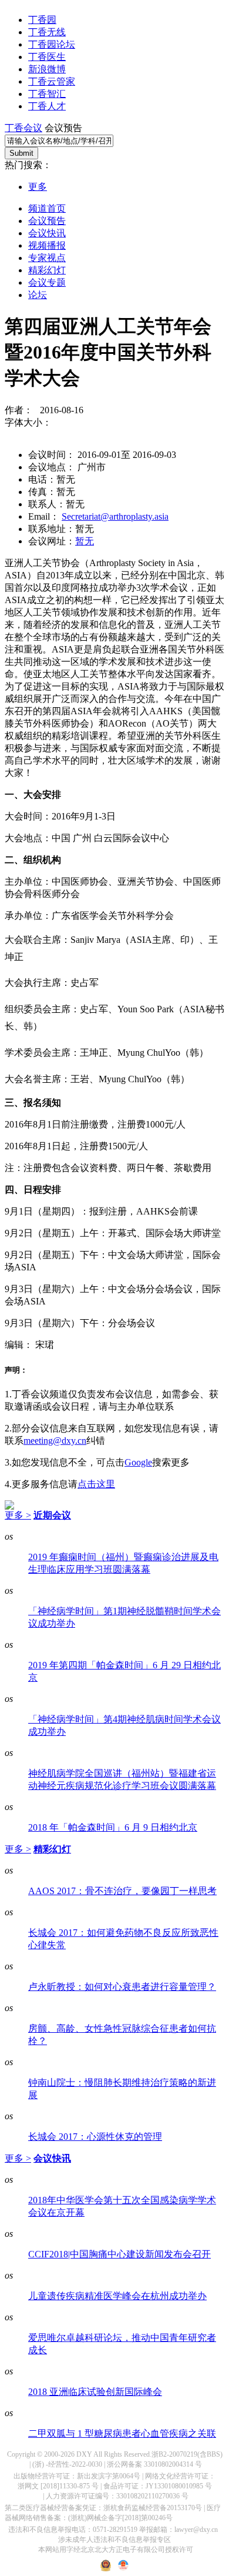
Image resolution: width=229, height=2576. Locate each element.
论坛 (38, 295)
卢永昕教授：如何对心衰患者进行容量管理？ (122, 1987)
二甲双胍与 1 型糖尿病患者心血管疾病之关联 (122, 2433)
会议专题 (47, 282)
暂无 (85, 541)
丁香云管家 (52, 81)
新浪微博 (47, 69)
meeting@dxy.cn (55, 1441)
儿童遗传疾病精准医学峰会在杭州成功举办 (117, 2296)
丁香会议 (23, 128)
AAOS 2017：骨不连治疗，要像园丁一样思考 (122, 1891)
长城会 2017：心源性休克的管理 (95, 2137)
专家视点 (47, 258)
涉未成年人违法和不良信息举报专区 (114, 2540)
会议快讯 (47, 233)
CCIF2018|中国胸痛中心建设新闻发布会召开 (119, 2254)
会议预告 (47, 221)
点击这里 (96, 1484)
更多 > (18, 1515)
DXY (84, 2454)
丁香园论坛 (52, 44)
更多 (38, 187)
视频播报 (47, 245)
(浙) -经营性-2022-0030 (67, 2464)
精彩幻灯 (47, 270)
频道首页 (47, 208)
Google (138, 1462)
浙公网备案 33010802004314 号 (154, 2464)
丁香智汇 (47, 94)
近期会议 (52, 1515)
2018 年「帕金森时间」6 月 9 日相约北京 (113, 1827)
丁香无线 (47, 32)
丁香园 (42, 20)
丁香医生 (47, 57)
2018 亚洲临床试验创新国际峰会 (95, 2392)
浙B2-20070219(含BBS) (187, 2454)
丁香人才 (47, 106)
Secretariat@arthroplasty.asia (115, 516)
